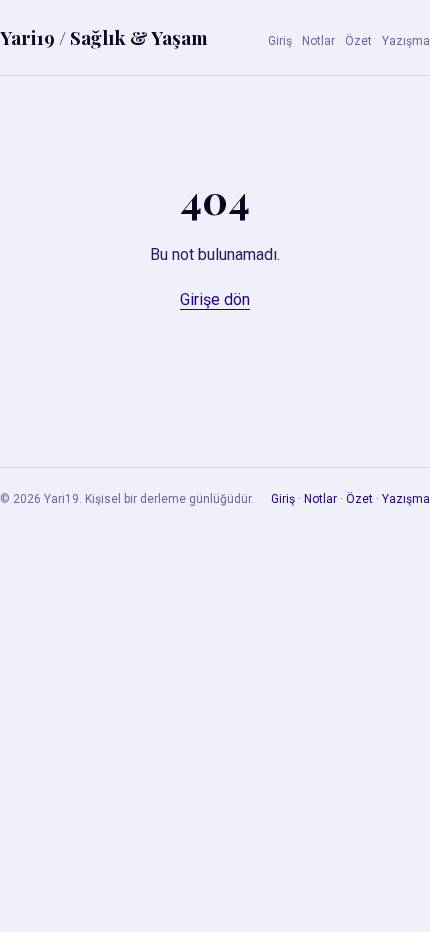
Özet (358, 41)
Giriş (280, 41)
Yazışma (406, 41)
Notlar (318, 41)
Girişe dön (215, 299)
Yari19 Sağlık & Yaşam (104, 37)
